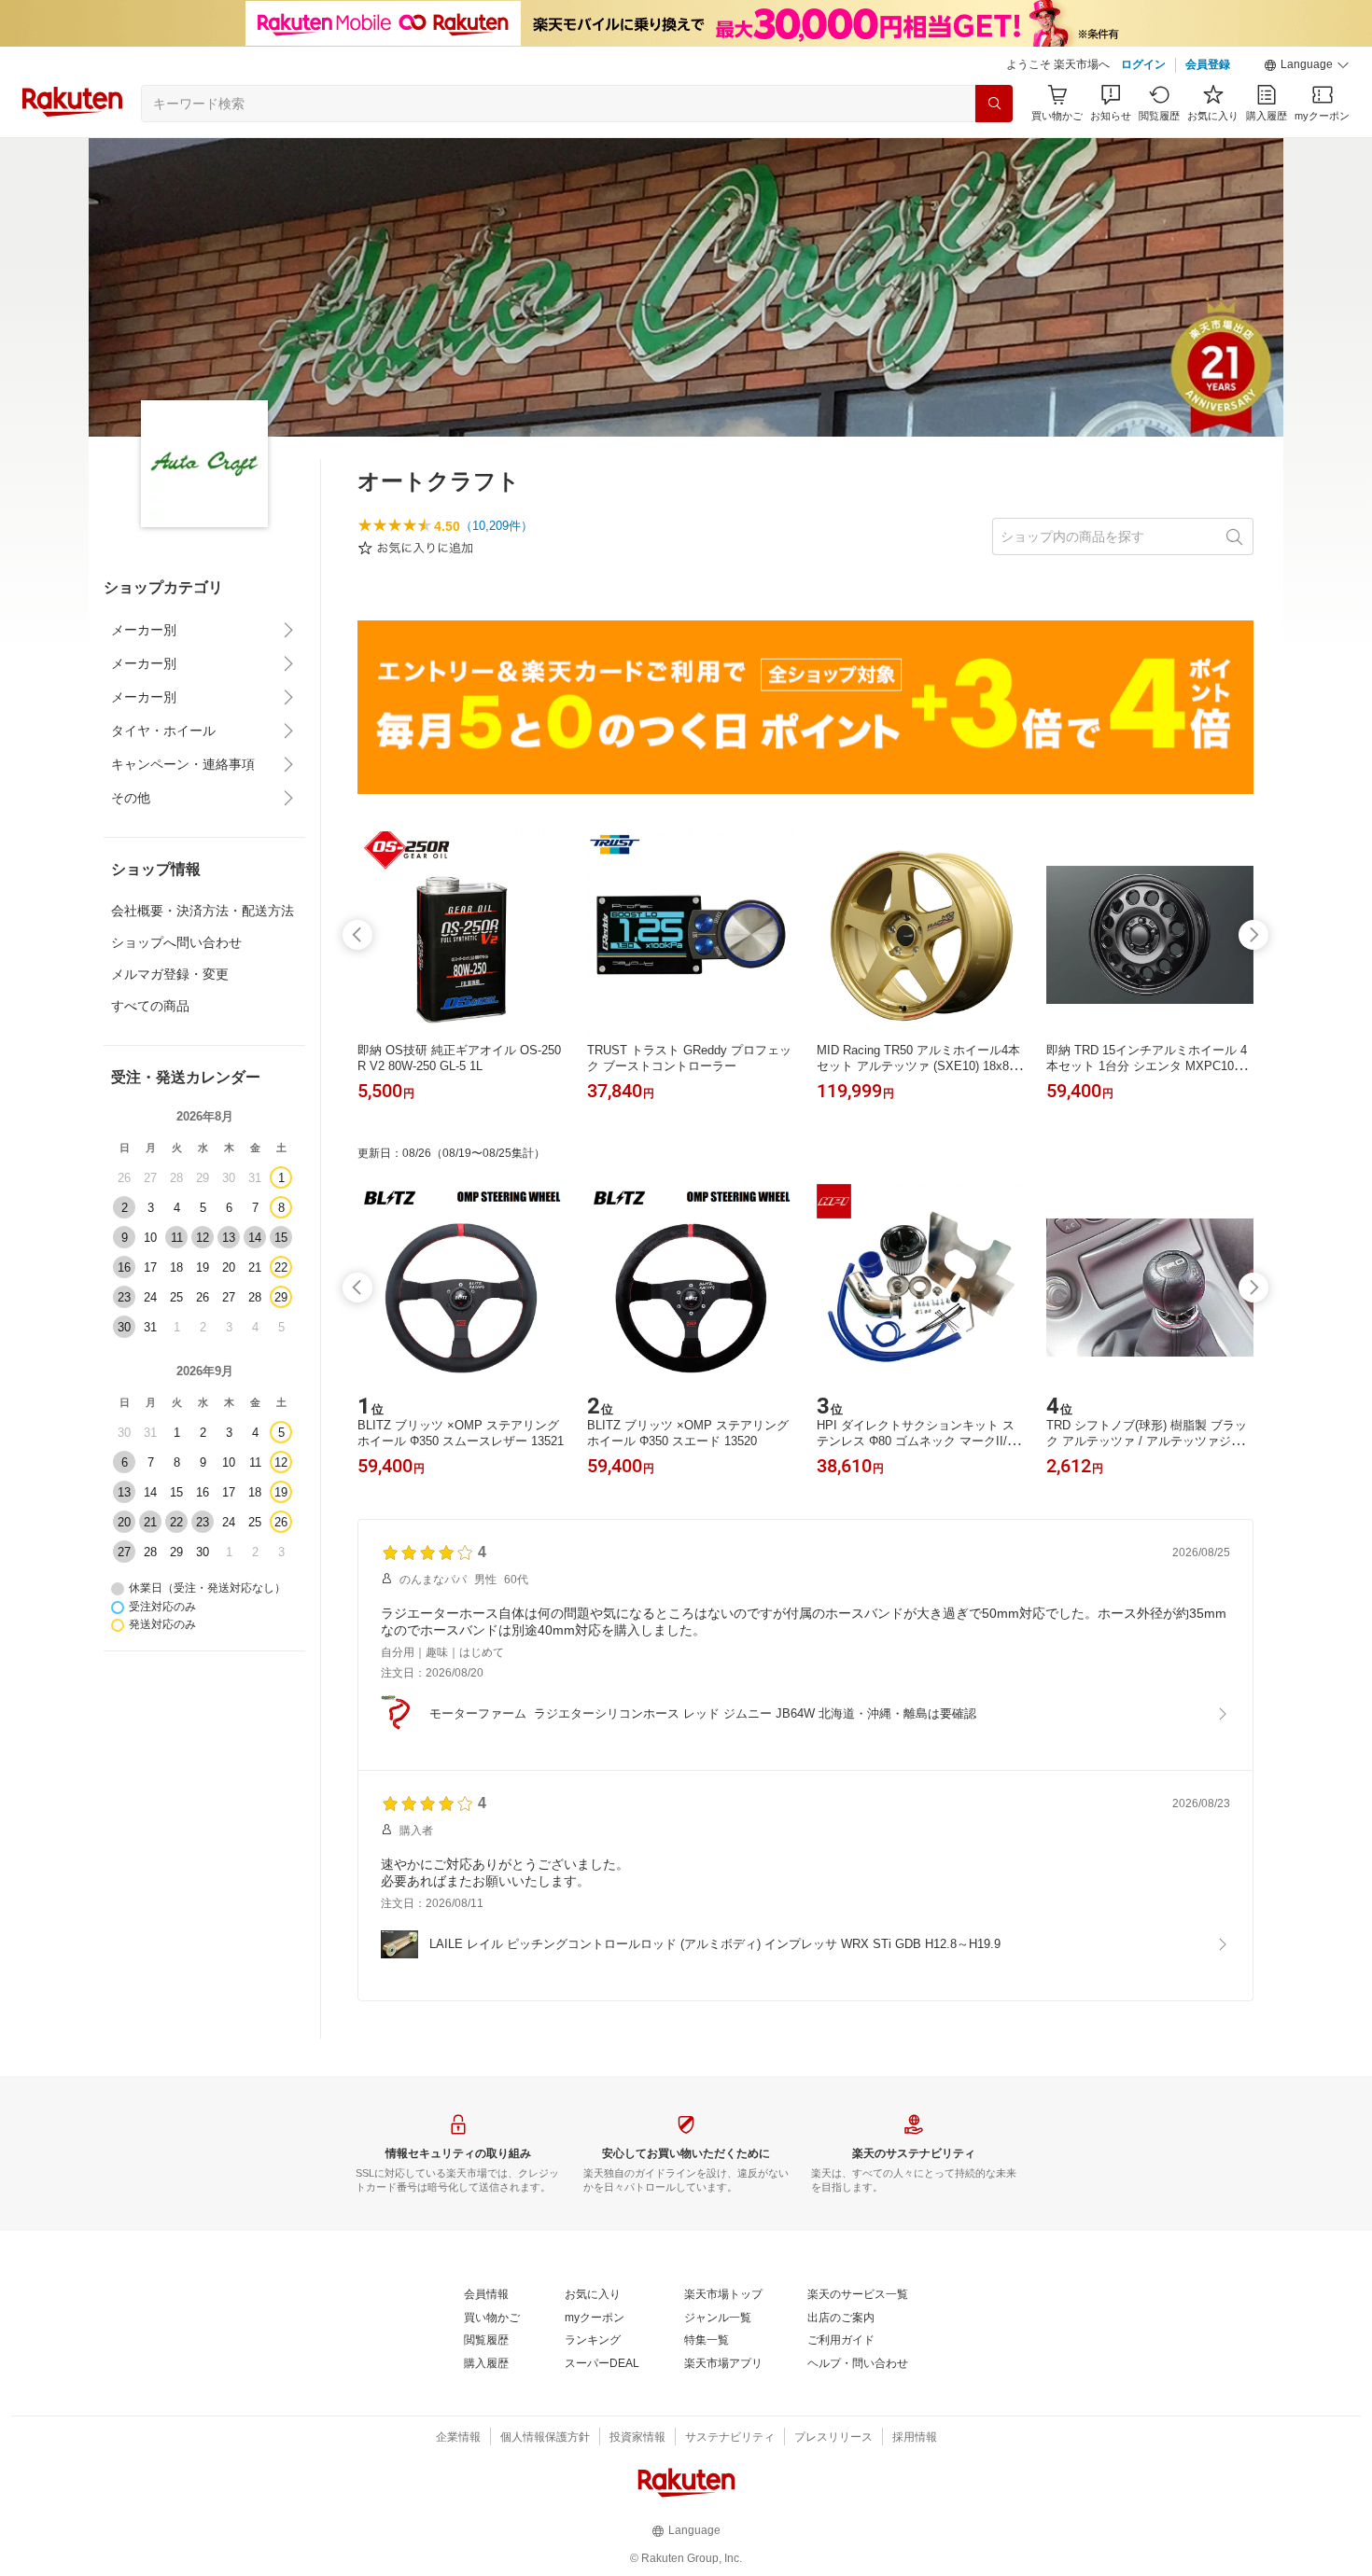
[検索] (994, 104)
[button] (1307, 65)
